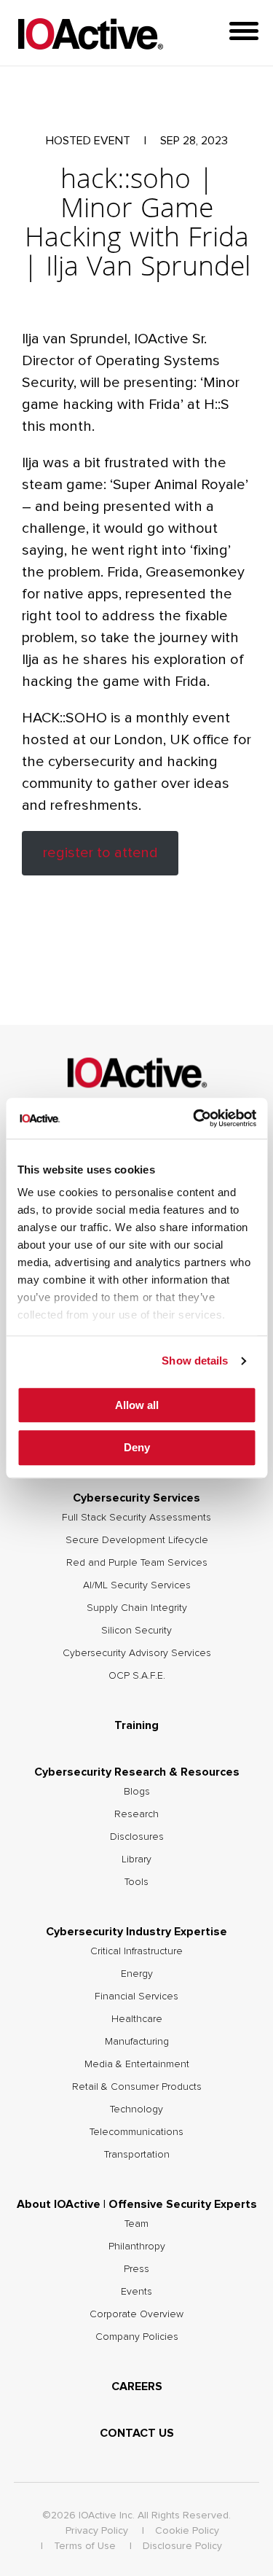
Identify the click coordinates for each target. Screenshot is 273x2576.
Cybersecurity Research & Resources (137, 1772)
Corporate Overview (136, 2314)
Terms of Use (85, 2546)
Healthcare (137, 2019)
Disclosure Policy (182, 2546)
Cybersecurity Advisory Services (137, 1653)
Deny (137, 1448)
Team (136, 2224)
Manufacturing (137, 2042)
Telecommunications (136, 2132)
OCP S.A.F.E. (137, 1676)
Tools (136, 1882)
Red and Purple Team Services (137, 1563)
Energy (137, 1974)
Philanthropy (137, 2247)
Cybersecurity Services (136, 1498)
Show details (195, 1361)
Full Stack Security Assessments (136, 1518)
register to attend (100, 853)
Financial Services (136, 1997)
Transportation (137, 2155)
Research (136, 1814)
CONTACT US (137, 2433)
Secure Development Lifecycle (137, 1540)
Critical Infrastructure (136, 1951)
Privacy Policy (97, 2531)
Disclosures (137, 1837)
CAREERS (137, 2386)
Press (136, 2269)
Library (136, 1859)
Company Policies (137, 2337)
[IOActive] (90, 35)
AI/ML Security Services (137, 1585)
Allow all (137, 1405)
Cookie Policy (187, 2531)
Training (136, 1725)
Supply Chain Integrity (137, 1608)
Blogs (137, 1792)
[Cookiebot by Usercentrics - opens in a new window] (194, 1118)
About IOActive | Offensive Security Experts (137, 2204)
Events (136, 2292)
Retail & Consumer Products (137, 2087)
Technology (136, 2109)
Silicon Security (136, 1631)
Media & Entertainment (137, 2064)
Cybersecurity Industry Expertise (136, 1932)
